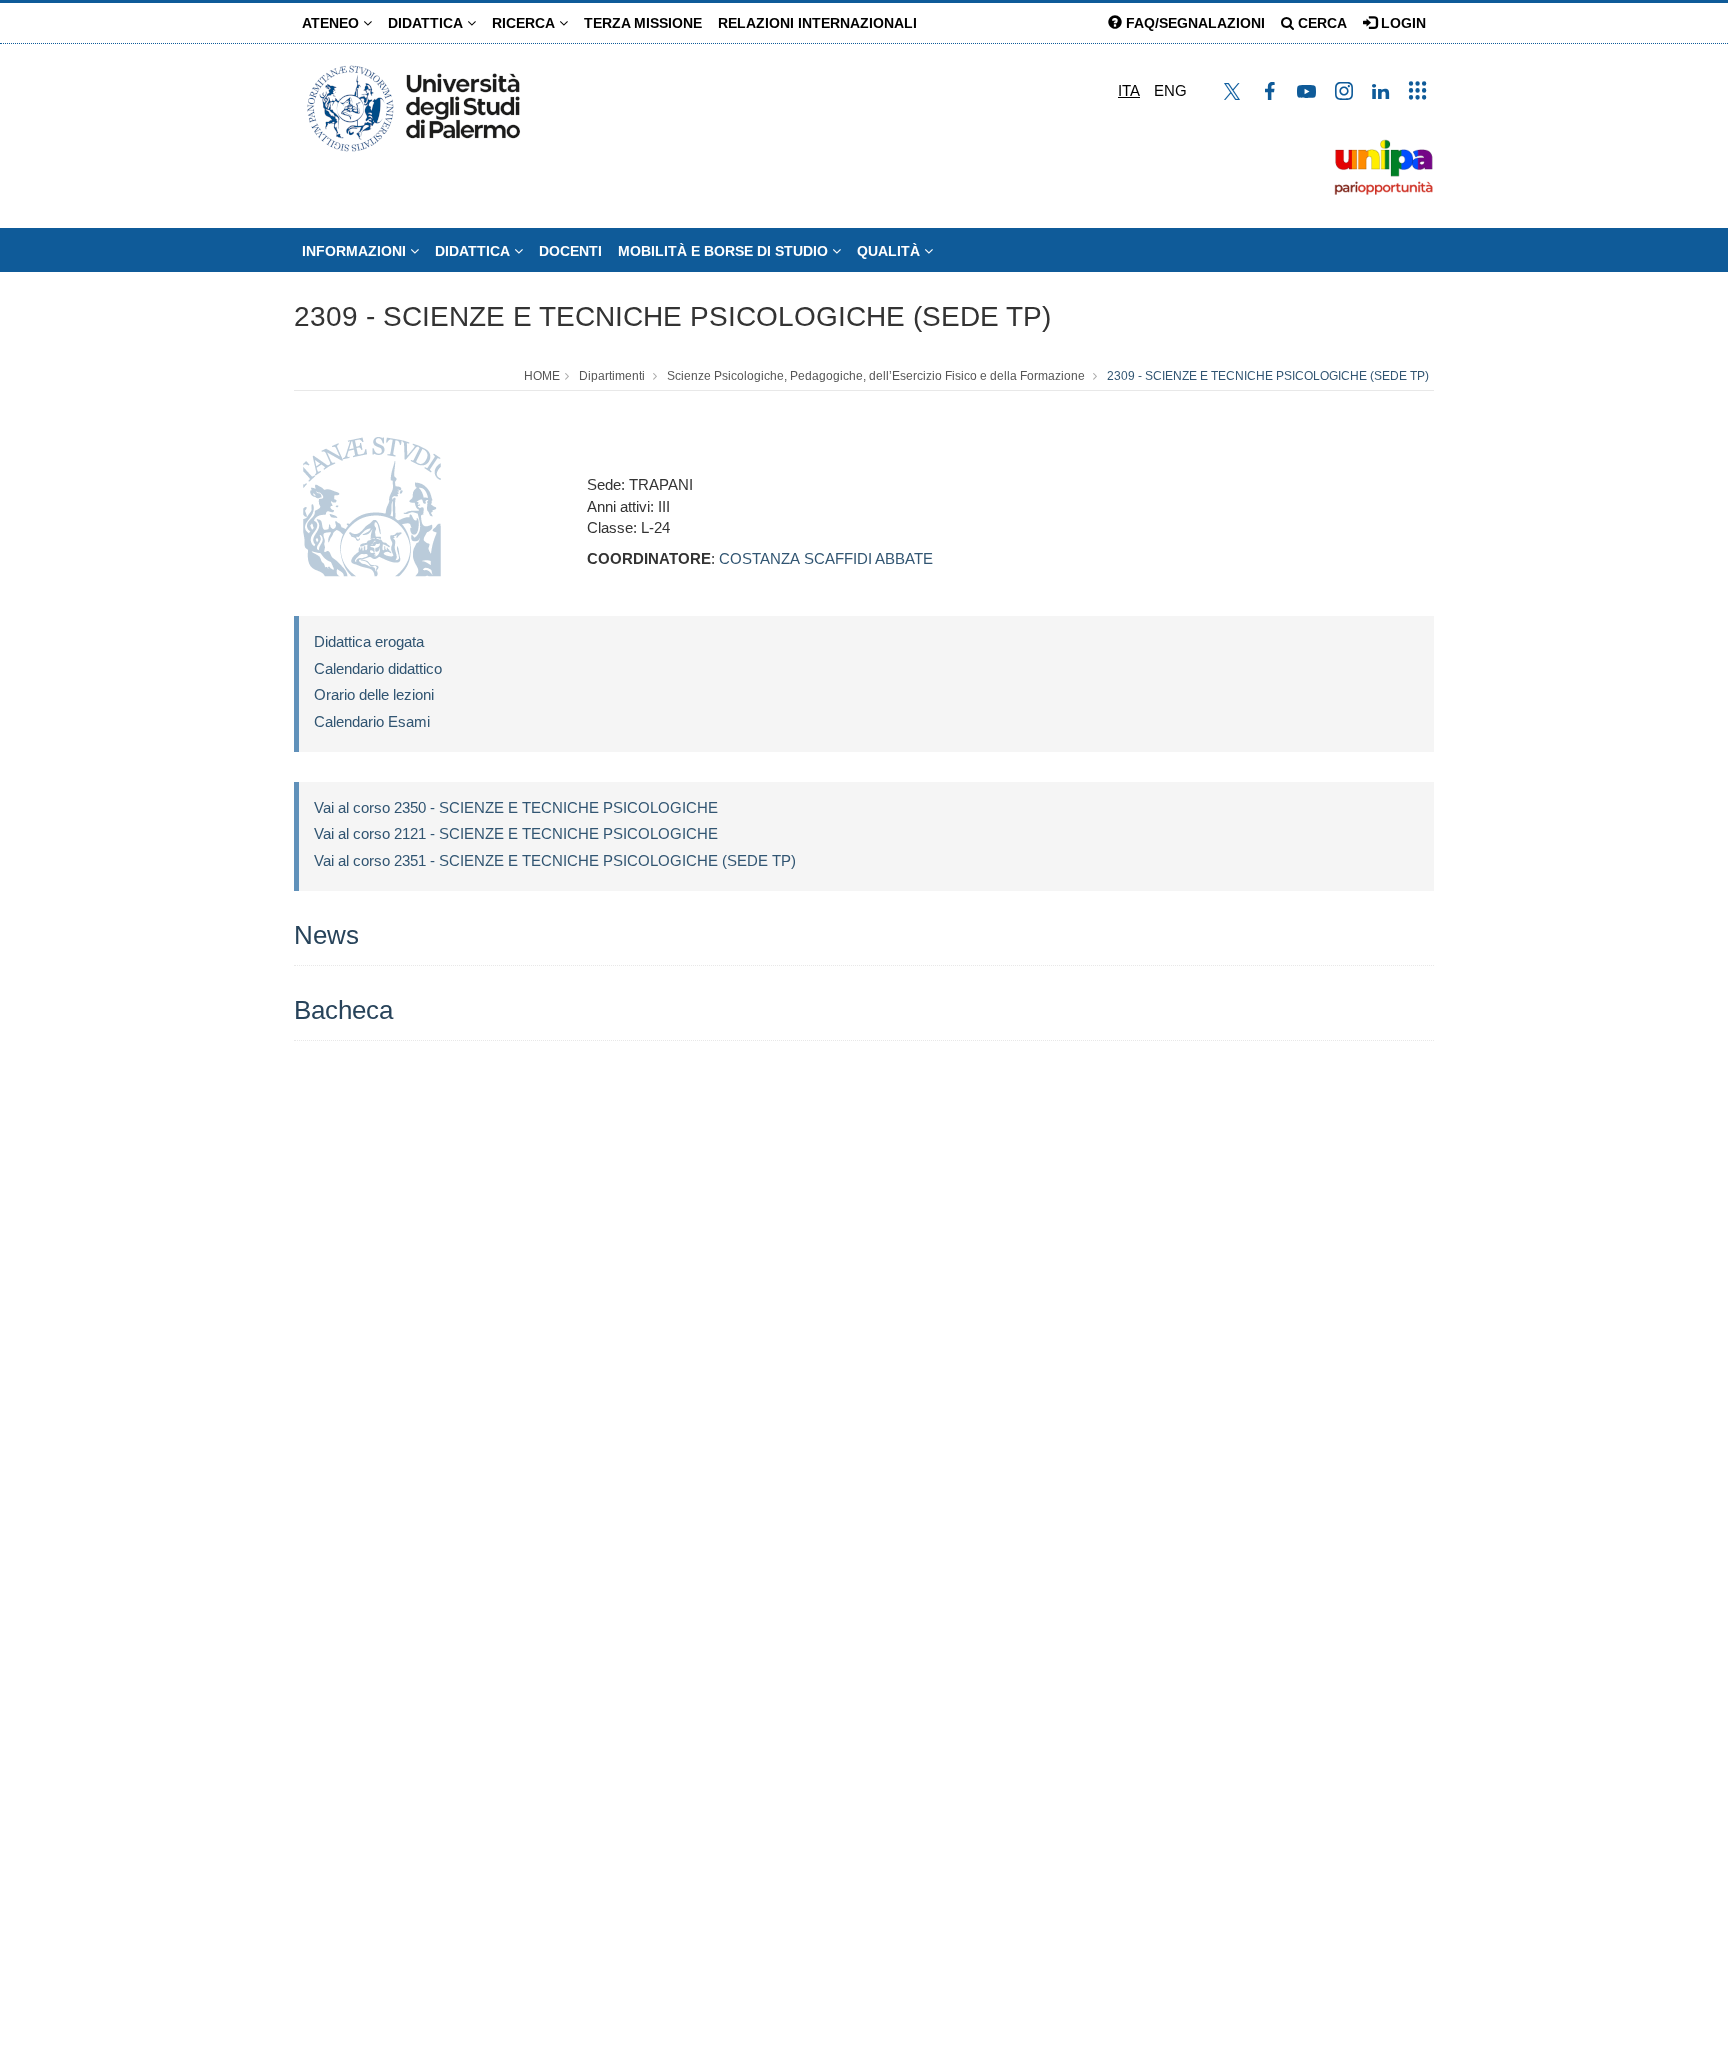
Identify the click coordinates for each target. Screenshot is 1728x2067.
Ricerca (525, 23)
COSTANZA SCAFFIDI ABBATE (826, 558)
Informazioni (356, 251)
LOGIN (1401, 23)
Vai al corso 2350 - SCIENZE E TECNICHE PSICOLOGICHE (516, 807)
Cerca (1320, 23)
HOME (542, 376)
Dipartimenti (612, 376)
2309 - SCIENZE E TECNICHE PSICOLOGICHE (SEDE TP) (672, 316)
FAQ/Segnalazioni (1193, 23)
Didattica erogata (369, 641)
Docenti (570, 251)
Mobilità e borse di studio (725, 251)
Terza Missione (643, 23)
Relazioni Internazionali (817, 23)
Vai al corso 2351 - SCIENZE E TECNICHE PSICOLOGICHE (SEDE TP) (555, 860)
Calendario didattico (378, 668)
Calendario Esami (372, 721)
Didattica (427, 23)
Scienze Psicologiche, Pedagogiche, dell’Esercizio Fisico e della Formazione (876, 376)
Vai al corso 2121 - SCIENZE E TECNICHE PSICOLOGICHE (516, 833)
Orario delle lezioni (374, 694)
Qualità (890, 251)
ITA (1129, 90)
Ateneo (332, 23)
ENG (1170, 90)
